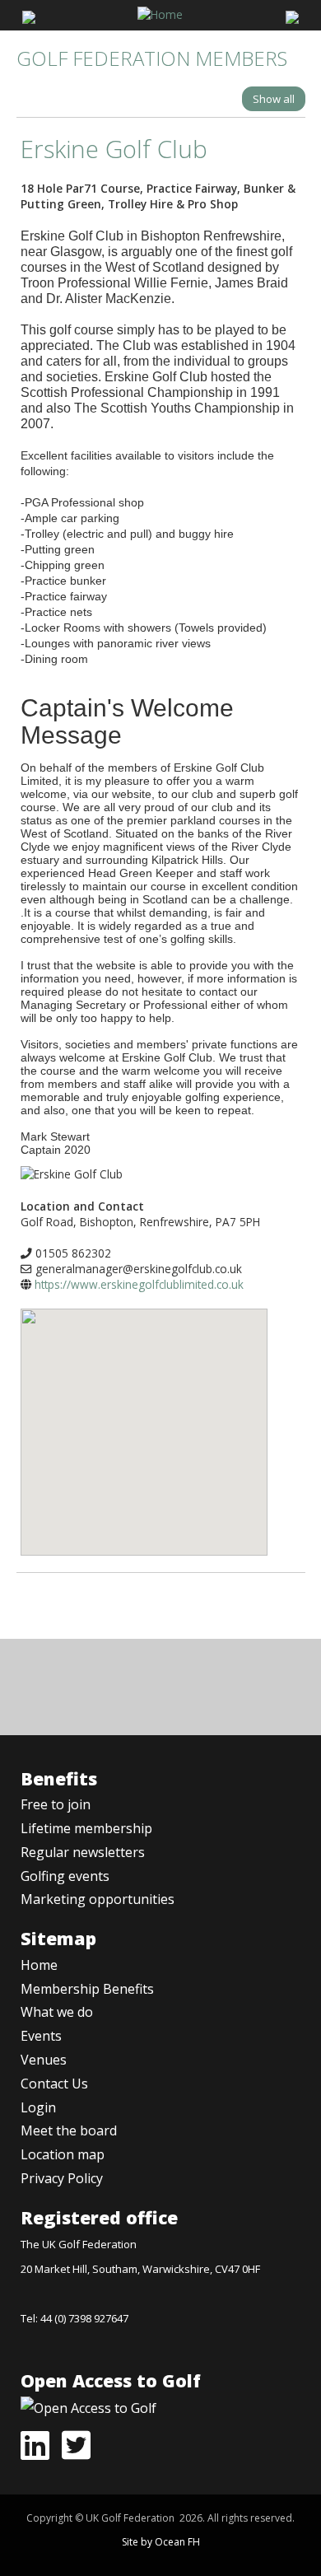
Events (41, 2036)
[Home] (160, 13)
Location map (63, 2154)
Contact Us (54, 2084)
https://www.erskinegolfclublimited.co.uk (139, 1284)
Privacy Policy (62, 2178)
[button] (144, 1420)
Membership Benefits (87, 1989)
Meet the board (69, 2130)
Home (39, 1965)
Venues (44, 2060)
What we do (57, 2012)
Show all (274, 99)
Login (38, 2107)
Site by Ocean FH (161, 2542)
